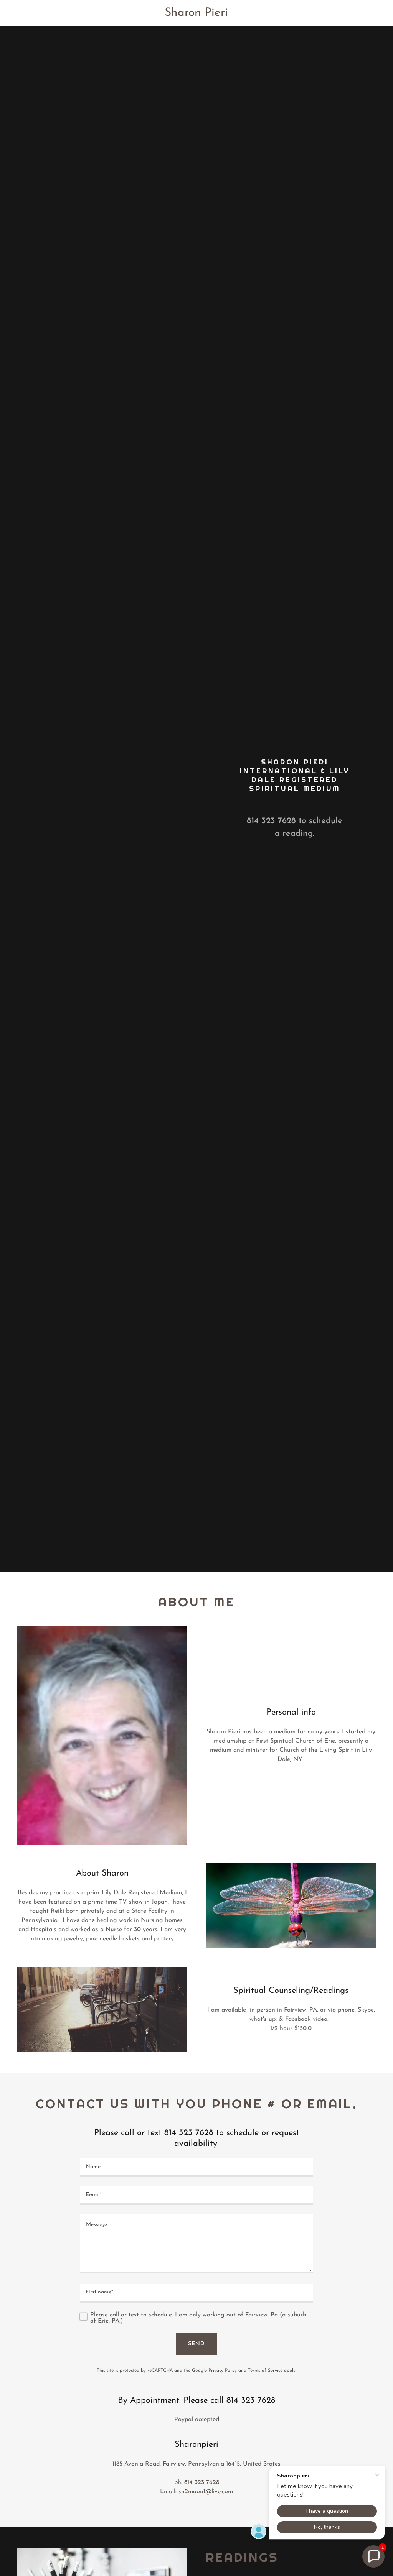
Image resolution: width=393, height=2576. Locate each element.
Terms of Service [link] (265, 2371)
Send (196, 2344)
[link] (197, 14)
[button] (373, 2556)
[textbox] (196, 2167)
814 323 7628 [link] (271, 821)
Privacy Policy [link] (223, 2371)
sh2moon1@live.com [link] (206, 2492)
